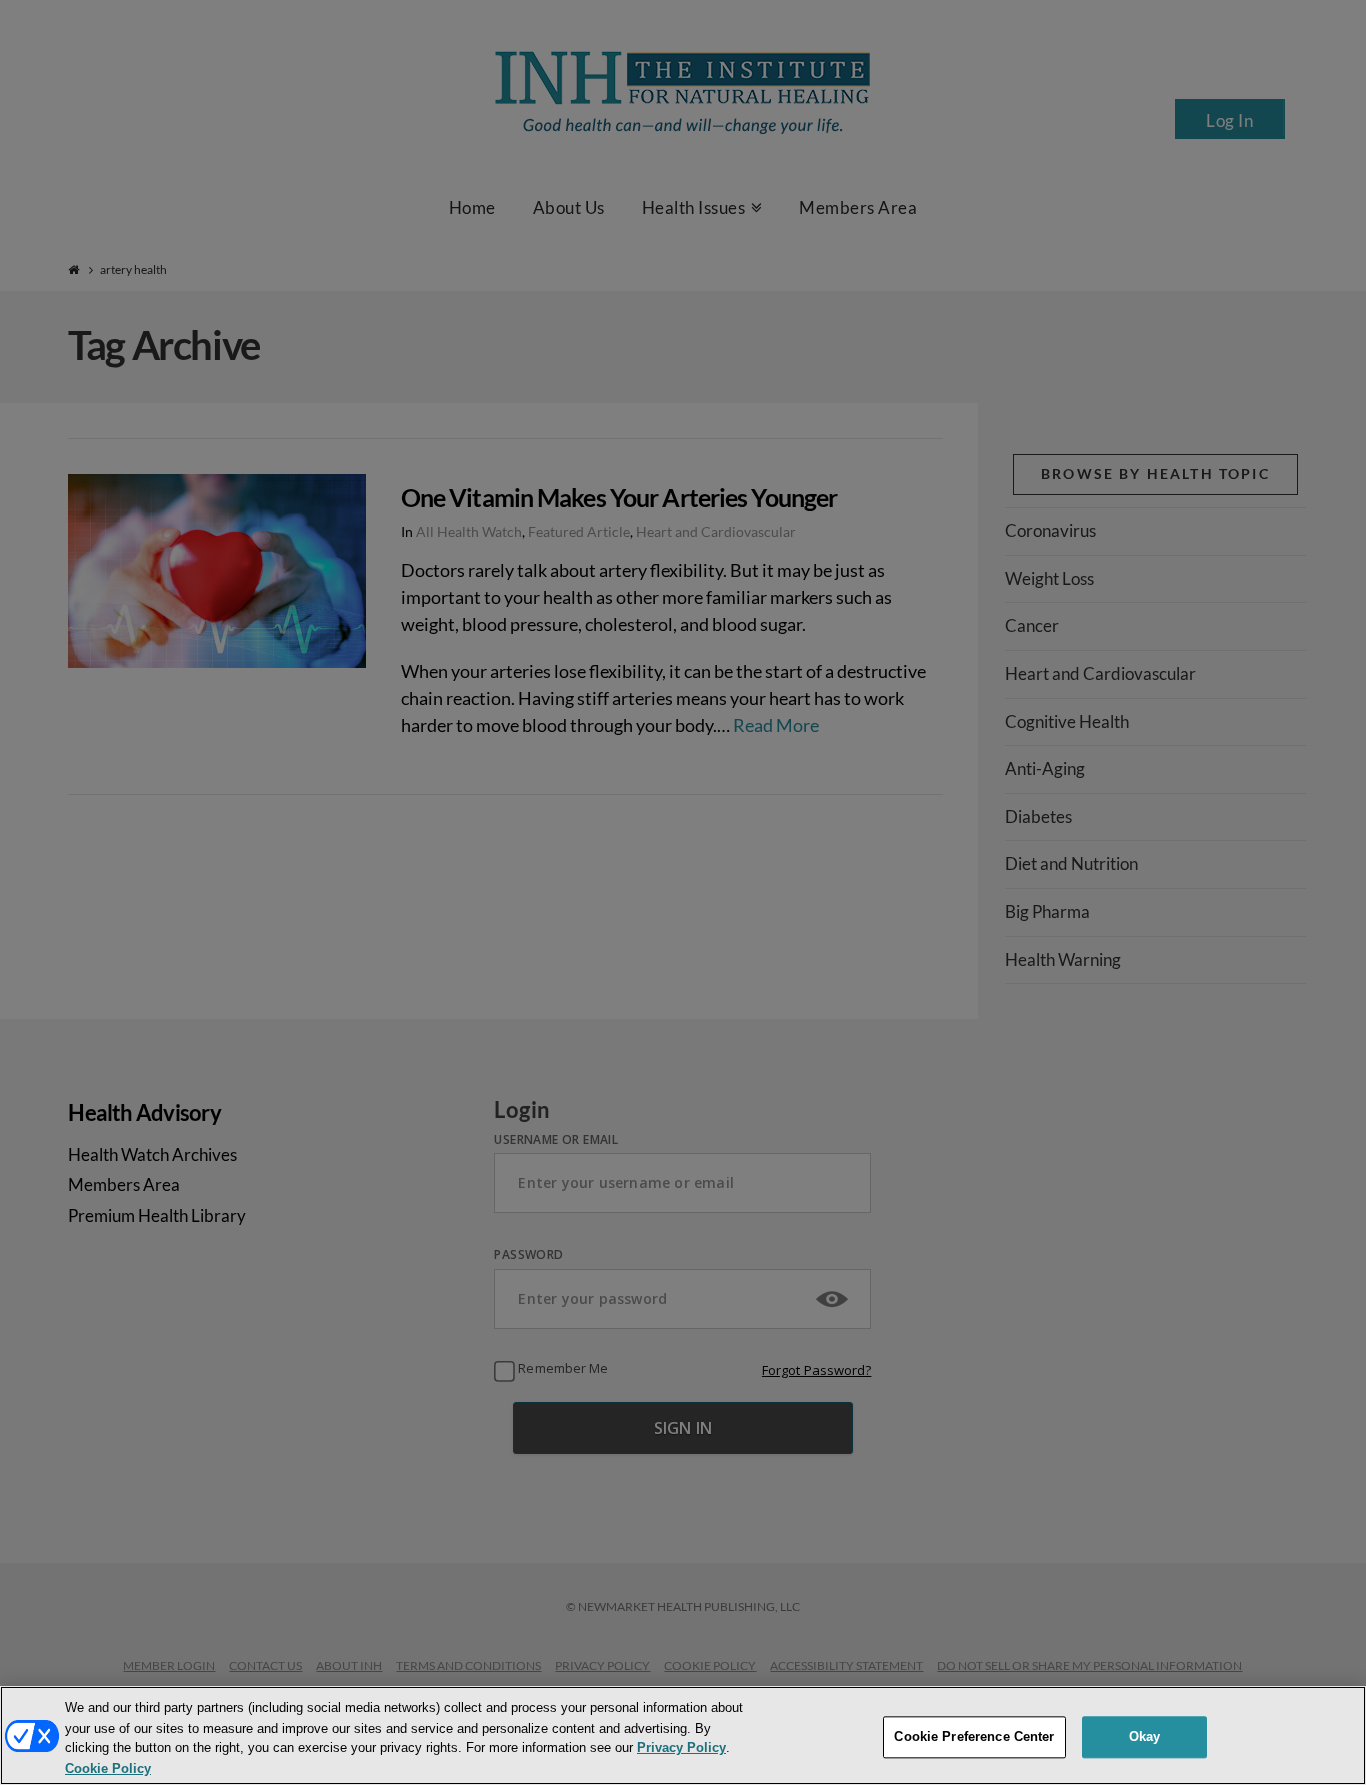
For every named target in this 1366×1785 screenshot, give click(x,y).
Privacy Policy (681, 1748)
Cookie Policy (108, 1768)
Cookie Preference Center (974, 1736)
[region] (683, 1735)
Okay (1145, 1736)
